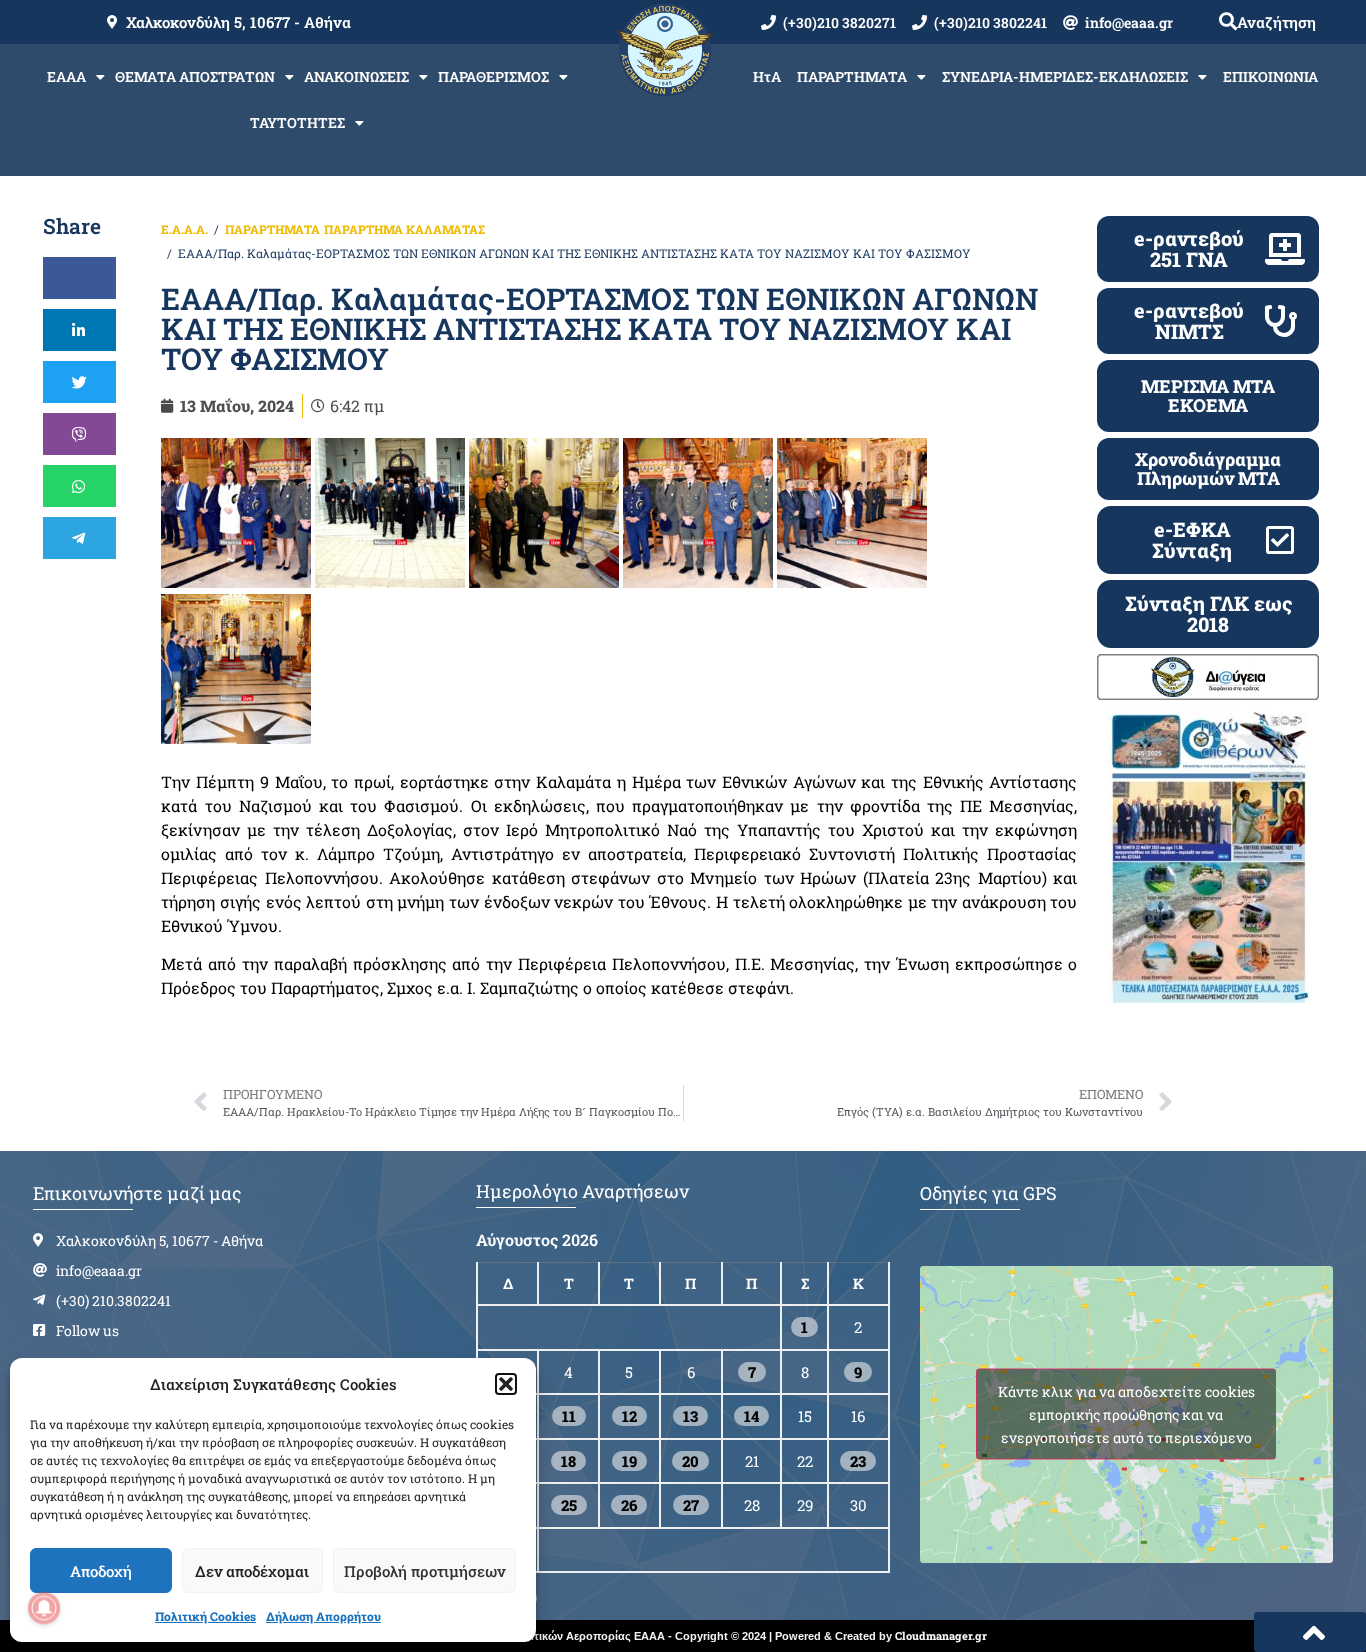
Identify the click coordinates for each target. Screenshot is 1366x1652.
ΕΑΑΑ (66, 76)
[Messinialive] (236, 513)
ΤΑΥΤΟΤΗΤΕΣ (297, 122)
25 (569, 1505)
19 (629, 1461)
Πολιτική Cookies (205, 1616)
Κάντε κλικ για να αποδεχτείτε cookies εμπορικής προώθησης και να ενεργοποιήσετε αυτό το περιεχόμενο (1126, 1414)
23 (858, 1461)
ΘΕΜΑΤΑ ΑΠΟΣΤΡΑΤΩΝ (195, 76)
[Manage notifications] (44, 1608)
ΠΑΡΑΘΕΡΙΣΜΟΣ (493, 76)
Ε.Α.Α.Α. (184, 229)
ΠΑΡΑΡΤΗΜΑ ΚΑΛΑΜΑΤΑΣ (404, 229)
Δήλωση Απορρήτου (323, 1616)
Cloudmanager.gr (941, 1635)
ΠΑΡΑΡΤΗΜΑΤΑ (852, 76)
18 (568, 1461)
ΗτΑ (767, 76)
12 (629, 1416)
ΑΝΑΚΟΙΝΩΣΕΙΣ (356, 76)
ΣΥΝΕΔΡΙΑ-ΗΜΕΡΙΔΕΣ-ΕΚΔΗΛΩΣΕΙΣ (1065, 76)
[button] (506, 1384)
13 (690, 1416)
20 (690, 1461)
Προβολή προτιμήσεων (424, 1571)
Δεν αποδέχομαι (252, 1571)
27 (691, 1505)
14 (751, 1416)
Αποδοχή (101, 1571)
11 (569, 1416)
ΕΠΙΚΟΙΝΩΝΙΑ (1270, 76)
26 (629, 1505)
